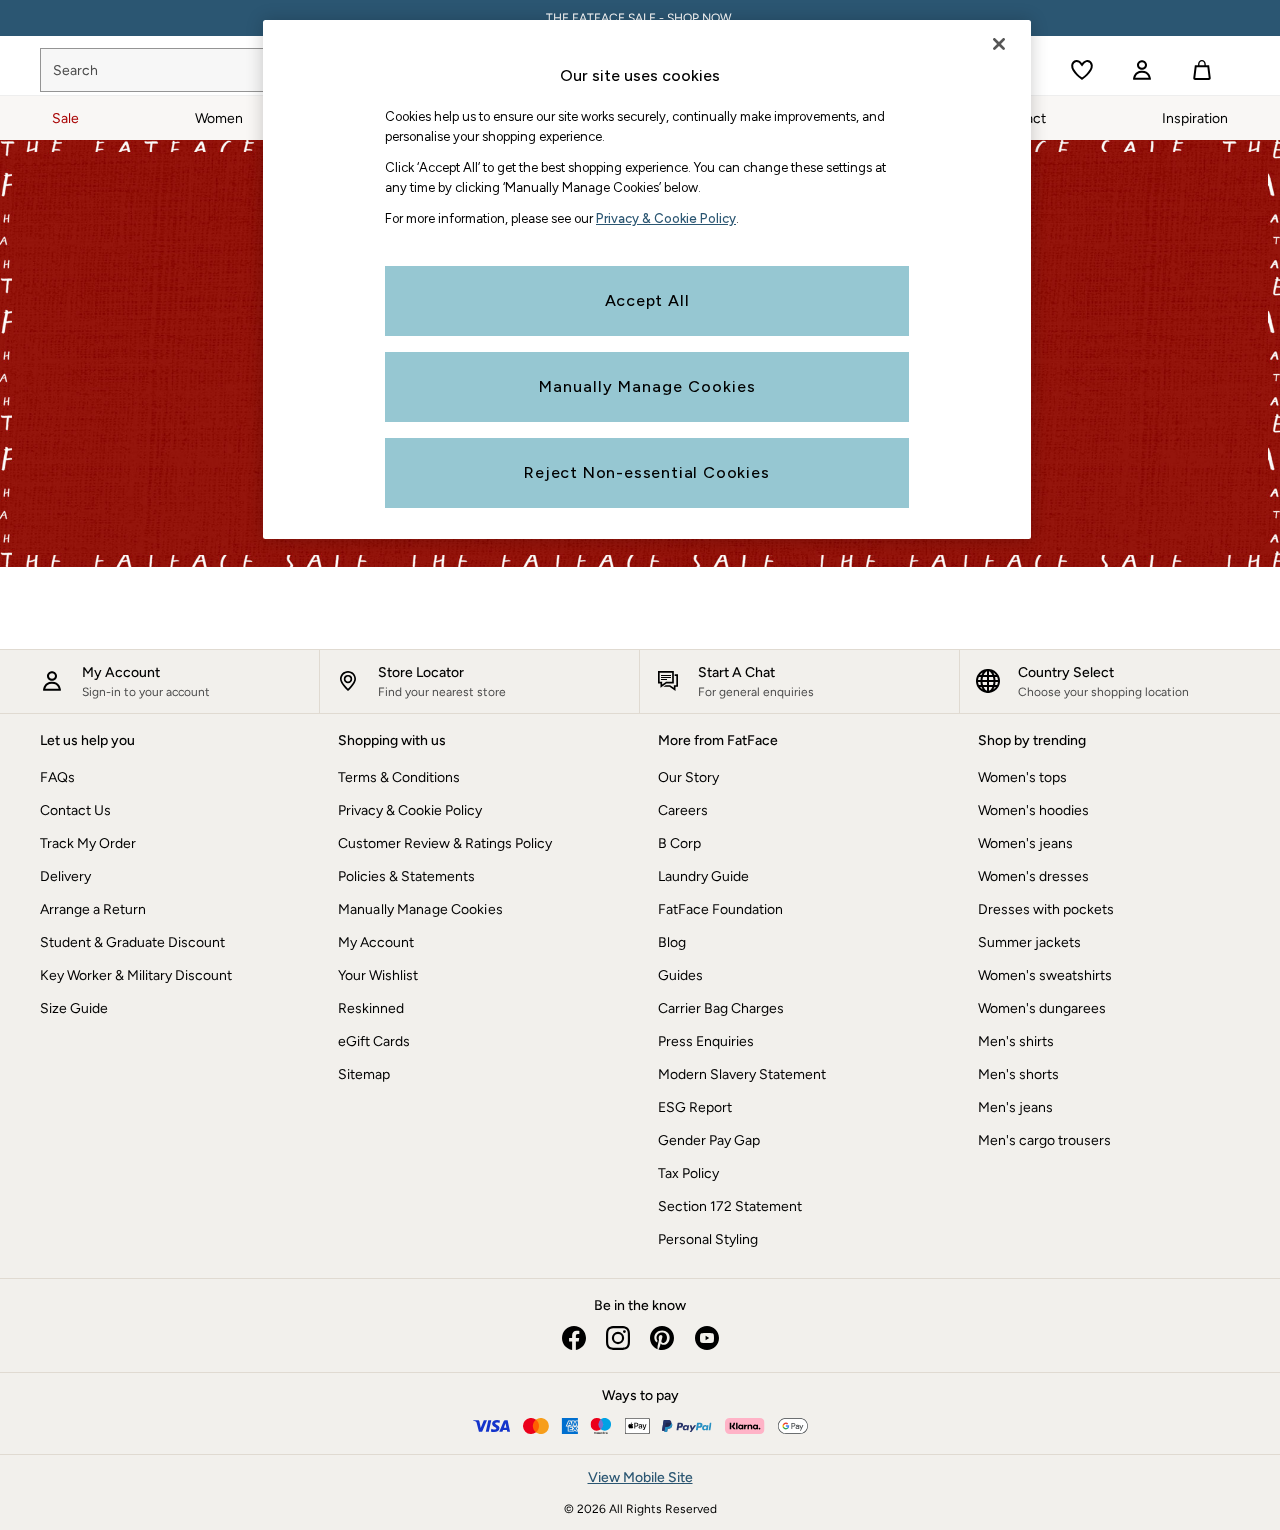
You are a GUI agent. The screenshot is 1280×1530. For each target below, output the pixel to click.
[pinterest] (662, 1338)
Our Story (688, 777)
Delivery (65, 876)
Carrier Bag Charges (721, 1008)
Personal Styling (708, 1239)
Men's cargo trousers (1044, 1140)
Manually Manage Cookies (420, 909)
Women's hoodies (1033, 810)
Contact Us (75, 810)
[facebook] (574, 1338)
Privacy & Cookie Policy (410, 810)
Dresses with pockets (1046, 909)
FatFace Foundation (720, 909)
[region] (647, 279)
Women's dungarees (1042, 1008)
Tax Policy (688, 1173)
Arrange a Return (93, 909)
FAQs (57, 777)
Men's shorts (1018, 1074)
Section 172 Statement (730, 1206)
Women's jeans (1025, 843)
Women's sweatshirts (1045, 975)
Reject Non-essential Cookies (646, 472)
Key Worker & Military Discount (136, 975)
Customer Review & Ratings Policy (445, 843)
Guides (680, 975)
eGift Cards (374, 1041)
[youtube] (706, 1338)
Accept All (647, 300)
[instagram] (618, 1338)
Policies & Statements (406, 876)
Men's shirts (1016, 1041)
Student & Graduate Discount (132, 942)
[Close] (999, 44)
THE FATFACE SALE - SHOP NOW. (640, 18)
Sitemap (364, 1074)
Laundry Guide (703, 876)
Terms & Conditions (399, 777)
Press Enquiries (706, 1041)
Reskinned (371, 1008)
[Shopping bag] (1202, 70)
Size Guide (74, 1008)
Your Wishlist (378, 975)
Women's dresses (1033, 876)
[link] (1142, 70)
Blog (672, 942)
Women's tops (1022, 777)
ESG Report (695, 1107)
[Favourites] (1082, 70)
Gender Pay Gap (709, 1140)
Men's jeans (1015, 1107)
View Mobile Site (640, 1477)
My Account (376, 942)
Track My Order (88, 843)
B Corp (679, 843)
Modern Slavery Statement (742, 1074)
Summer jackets (1029, 942)
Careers (683, 810)
